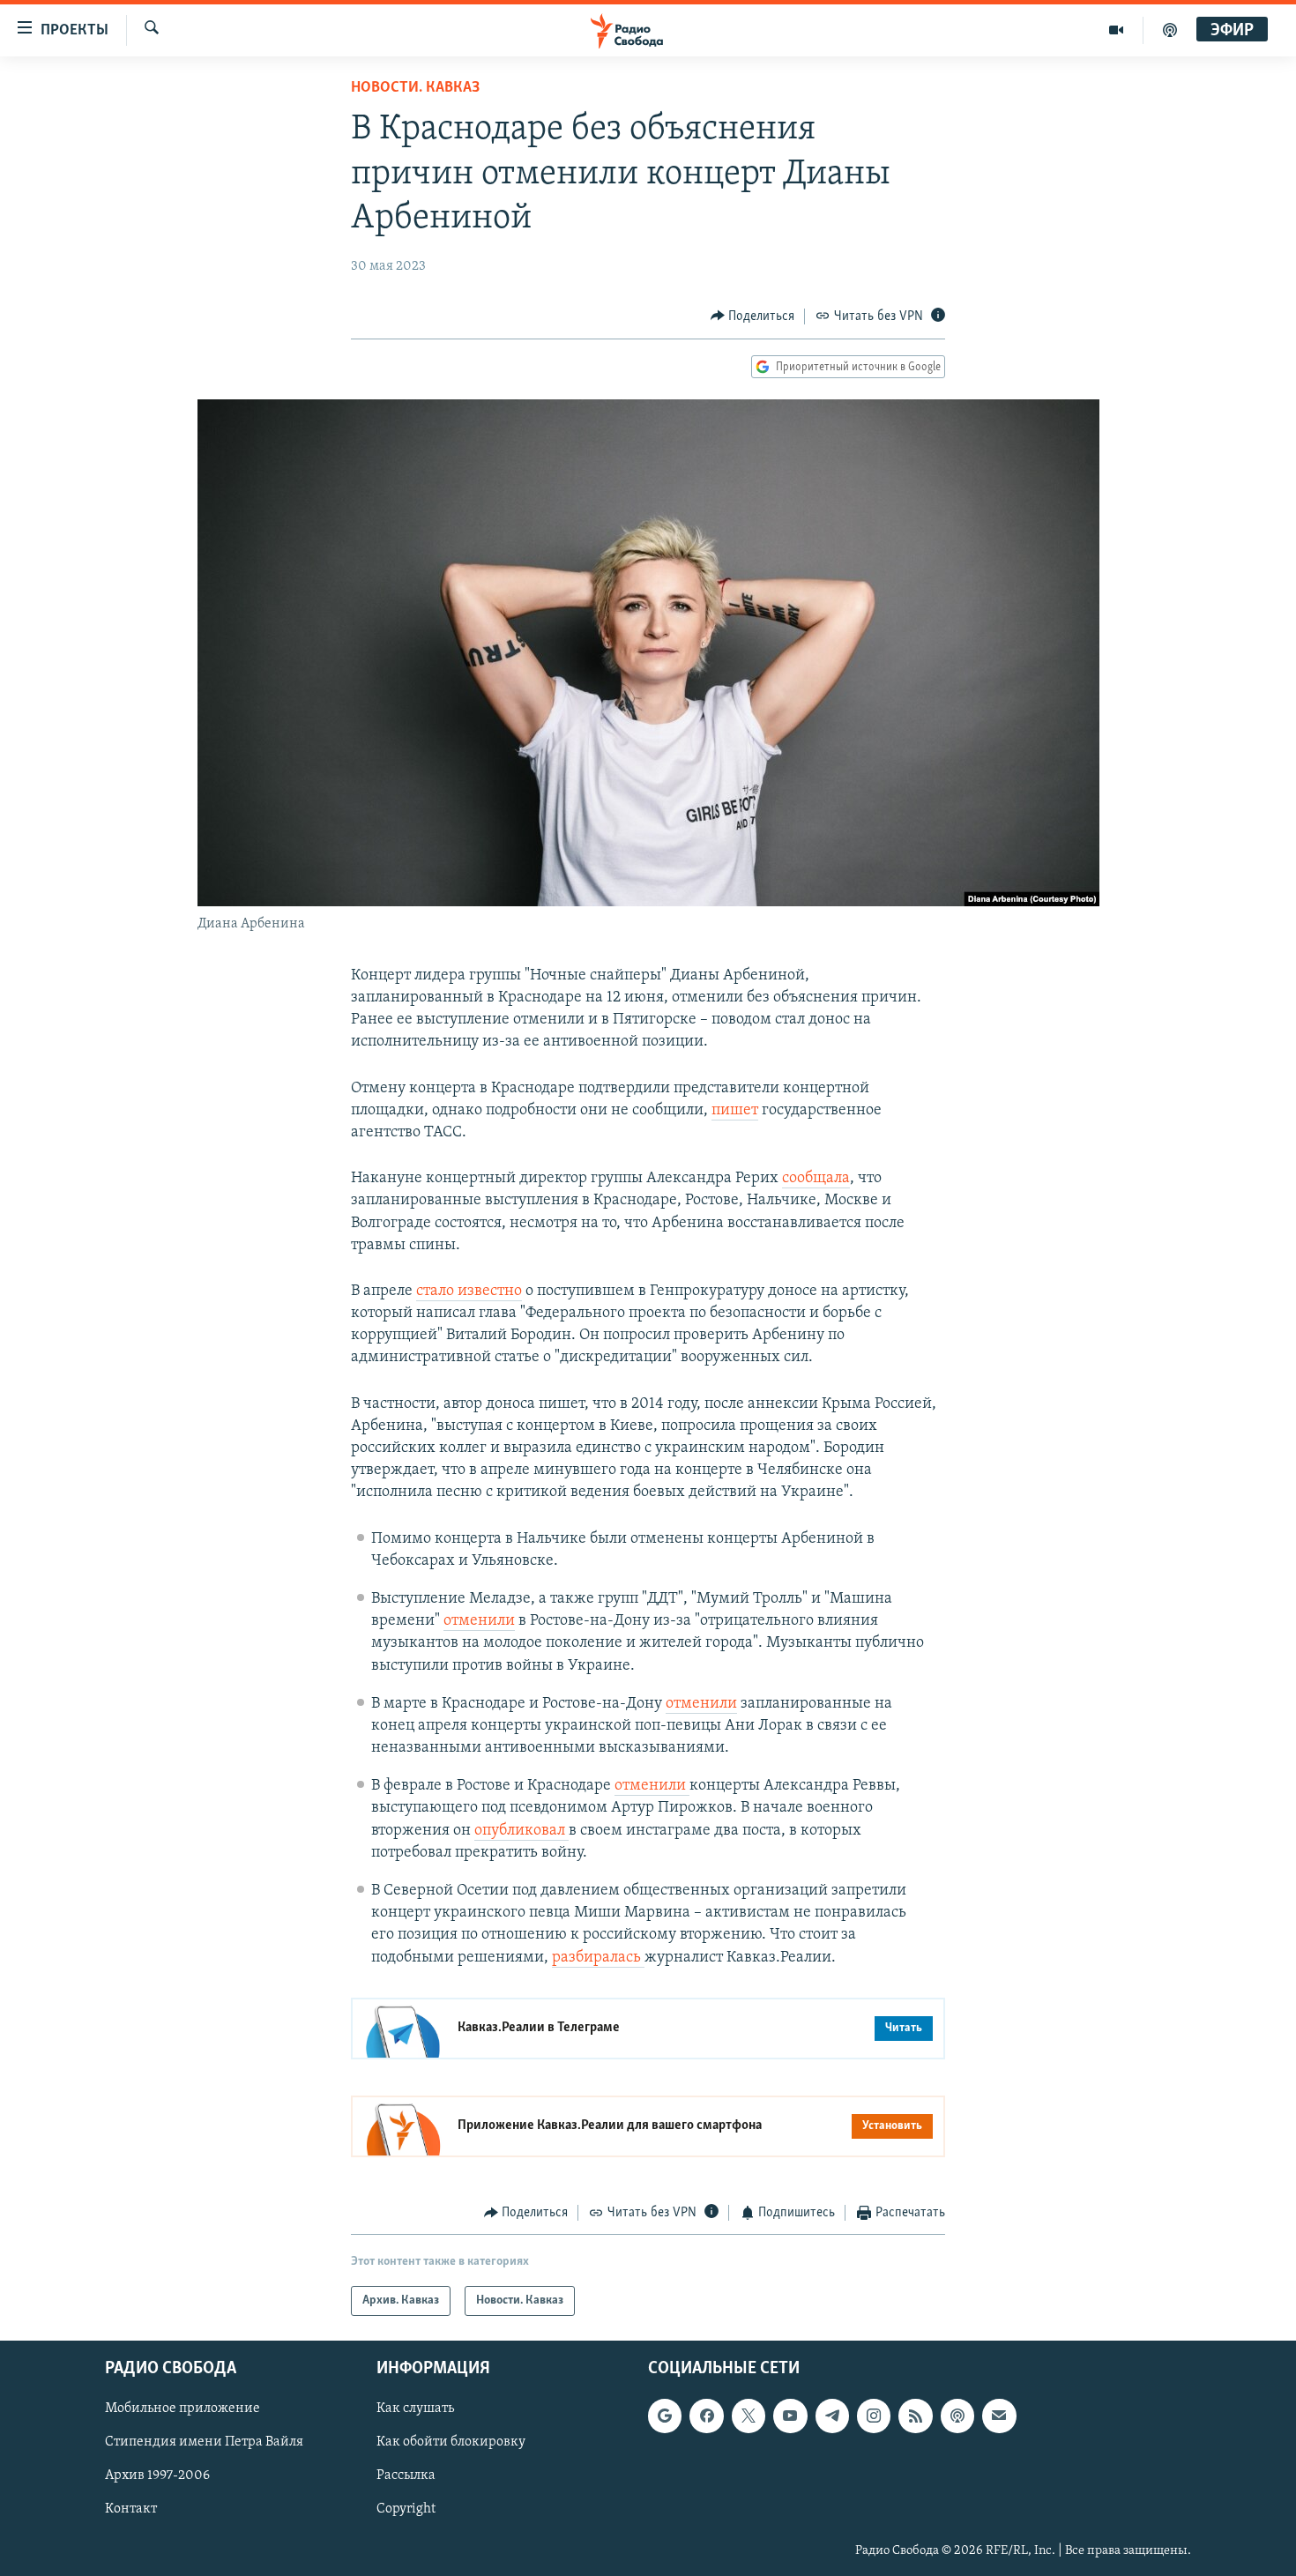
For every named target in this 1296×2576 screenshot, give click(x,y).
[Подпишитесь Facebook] (706, 2416)
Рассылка (406, 2476)
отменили (479, 1621)
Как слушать (415, 2409)
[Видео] (1117, 30)
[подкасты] (1170, 30)
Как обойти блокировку (451, 2443)
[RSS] (915, 2416)
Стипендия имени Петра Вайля (204, 2443)
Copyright (406, 2510)
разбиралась (598, 1958)
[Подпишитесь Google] (665, 2416)
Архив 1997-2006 (157, 2476)
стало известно (469, 1292)
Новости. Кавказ (415, 88)
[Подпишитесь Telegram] (832, 2416)
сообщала (816, 1179)
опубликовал (521, 1831)
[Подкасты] (957, 2416)
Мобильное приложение (182, 2409)
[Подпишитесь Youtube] (790, 2416)
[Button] (753, 316)
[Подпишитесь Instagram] (874, 2416)
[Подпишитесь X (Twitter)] (749, 2416)
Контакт (131, 2510)
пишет (735, 1111)
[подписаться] (999, 2416)
